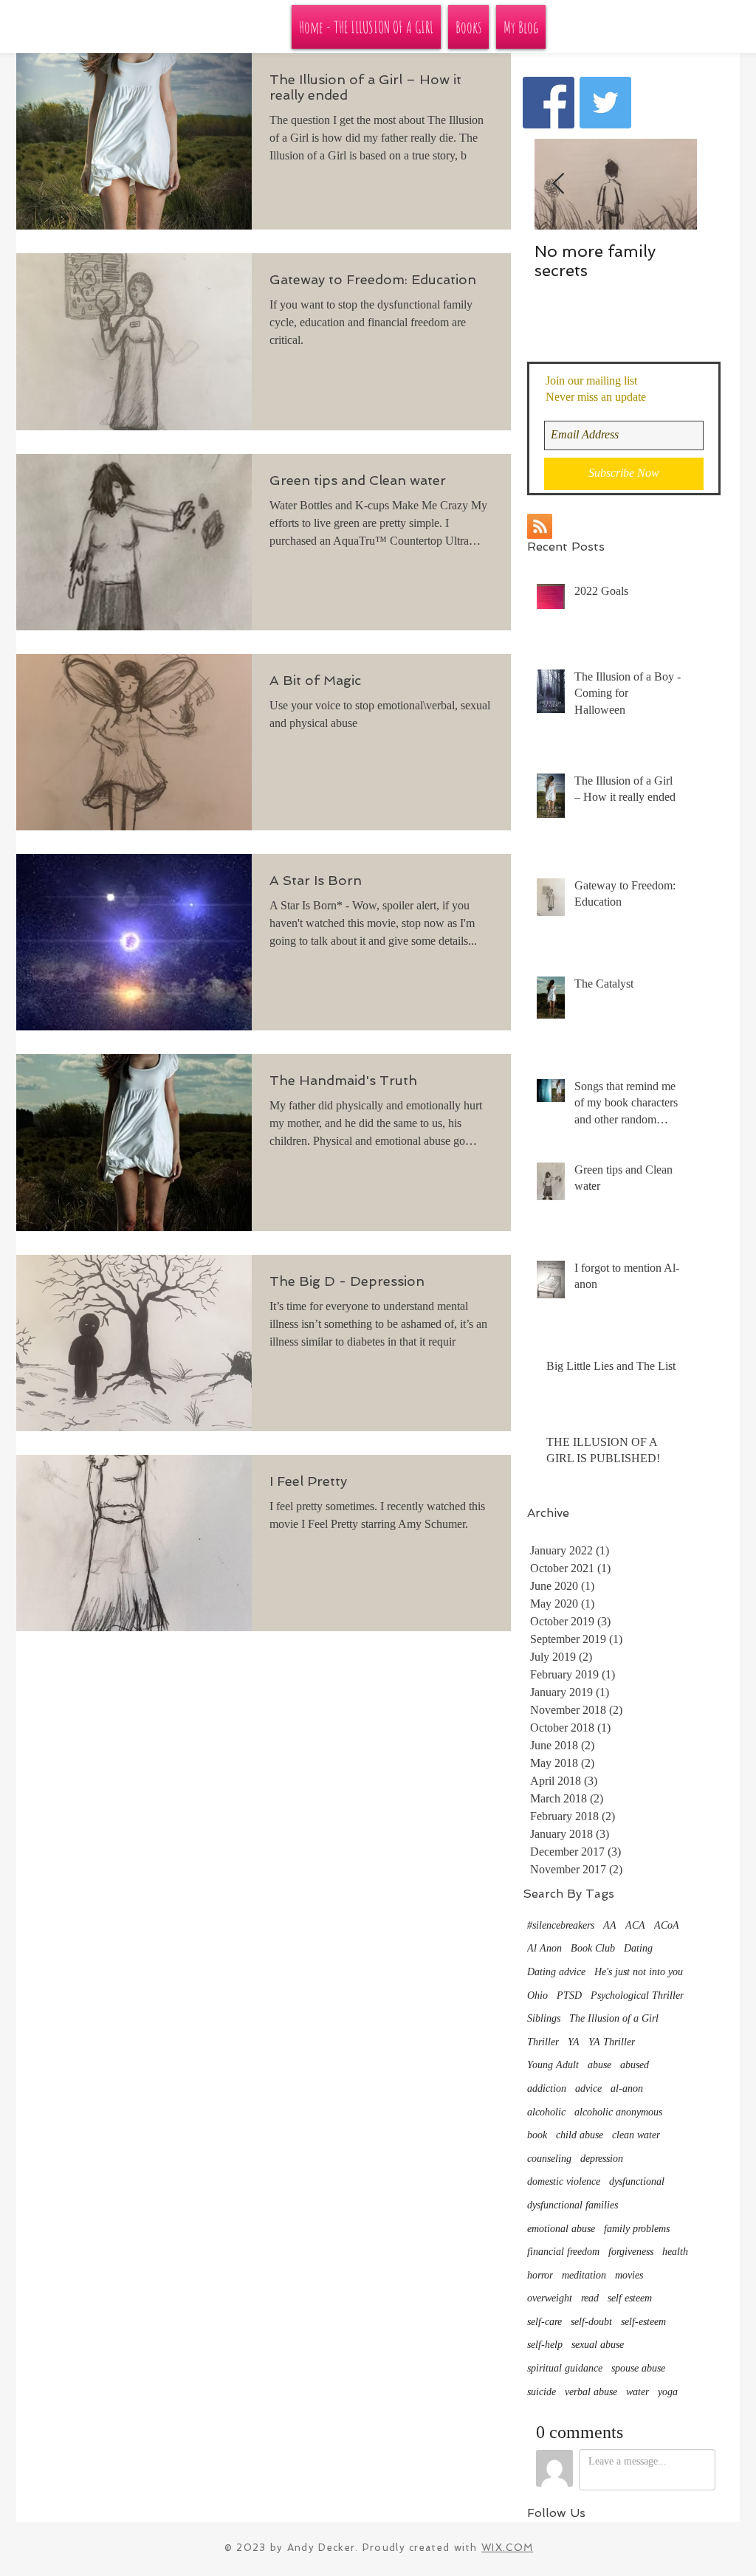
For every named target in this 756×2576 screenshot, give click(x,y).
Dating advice (556, 1972)
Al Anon (544, 1948)
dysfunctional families (573, 2205)
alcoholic (546, 2112)
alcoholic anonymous (618, 2112)
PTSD (569, 1995)
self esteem (630, 2298)
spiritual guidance (565, 2368)
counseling (549, 2159)
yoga (668, 2392)
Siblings (544, 2018)
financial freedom (563, 2252)
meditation (584, 2275)
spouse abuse (638, 2368)
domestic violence (564, 2181)
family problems (637, 2229)
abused (635, 2065)
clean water (636, 2135)
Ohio (537, 1995)
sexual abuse (598, 2345)
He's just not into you (639, 1972)
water (638, 2392)
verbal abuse (591, 2392)
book (537, 2135)
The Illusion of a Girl (614, 2018)
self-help (545, 2345)
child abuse (580, 2135)
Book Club (593, 1948)
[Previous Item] (558, 184)
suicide (542, 2392)
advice (588, 2088)
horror (540, 2275)
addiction (547, 2088)
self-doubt (591, 2322)
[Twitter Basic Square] (605, 103)
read (590, 2298)
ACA (635, 1925)
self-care (544, 2322)
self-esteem (643, 2322)
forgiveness (631, 2252)
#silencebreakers (561, 1925)
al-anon (627, 2088)
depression (602, 2159)
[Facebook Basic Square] (549, 103)
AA (610, 1925)
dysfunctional (637, 2181)
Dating (638, 1948)
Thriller (543, 2042)
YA (574, 2042)
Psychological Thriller (637, 1995)
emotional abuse (561, 2229)
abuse (599, 2065)
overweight (550, 2298)
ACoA (667, 1925)
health (675, 2252)
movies (629, 2275)
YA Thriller (612, 2042)
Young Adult (553, 2065)
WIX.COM (507, 2548)
